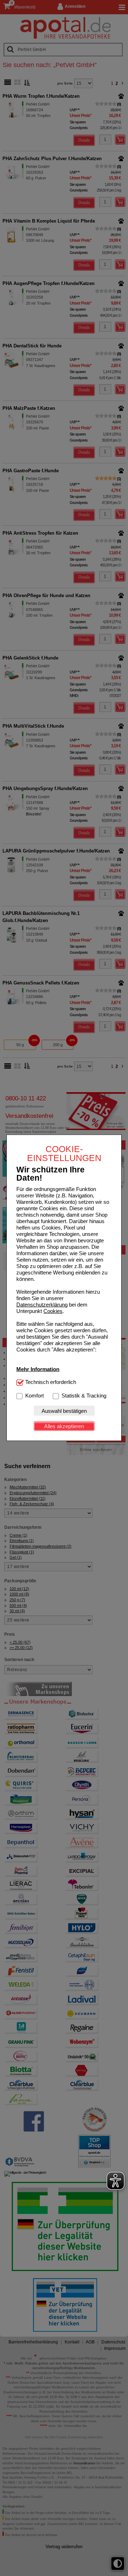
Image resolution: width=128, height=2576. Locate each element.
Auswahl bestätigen (64, 1411)
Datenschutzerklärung (42, 1305)
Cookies (53, 1311)
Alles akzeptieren (64, 1426)
